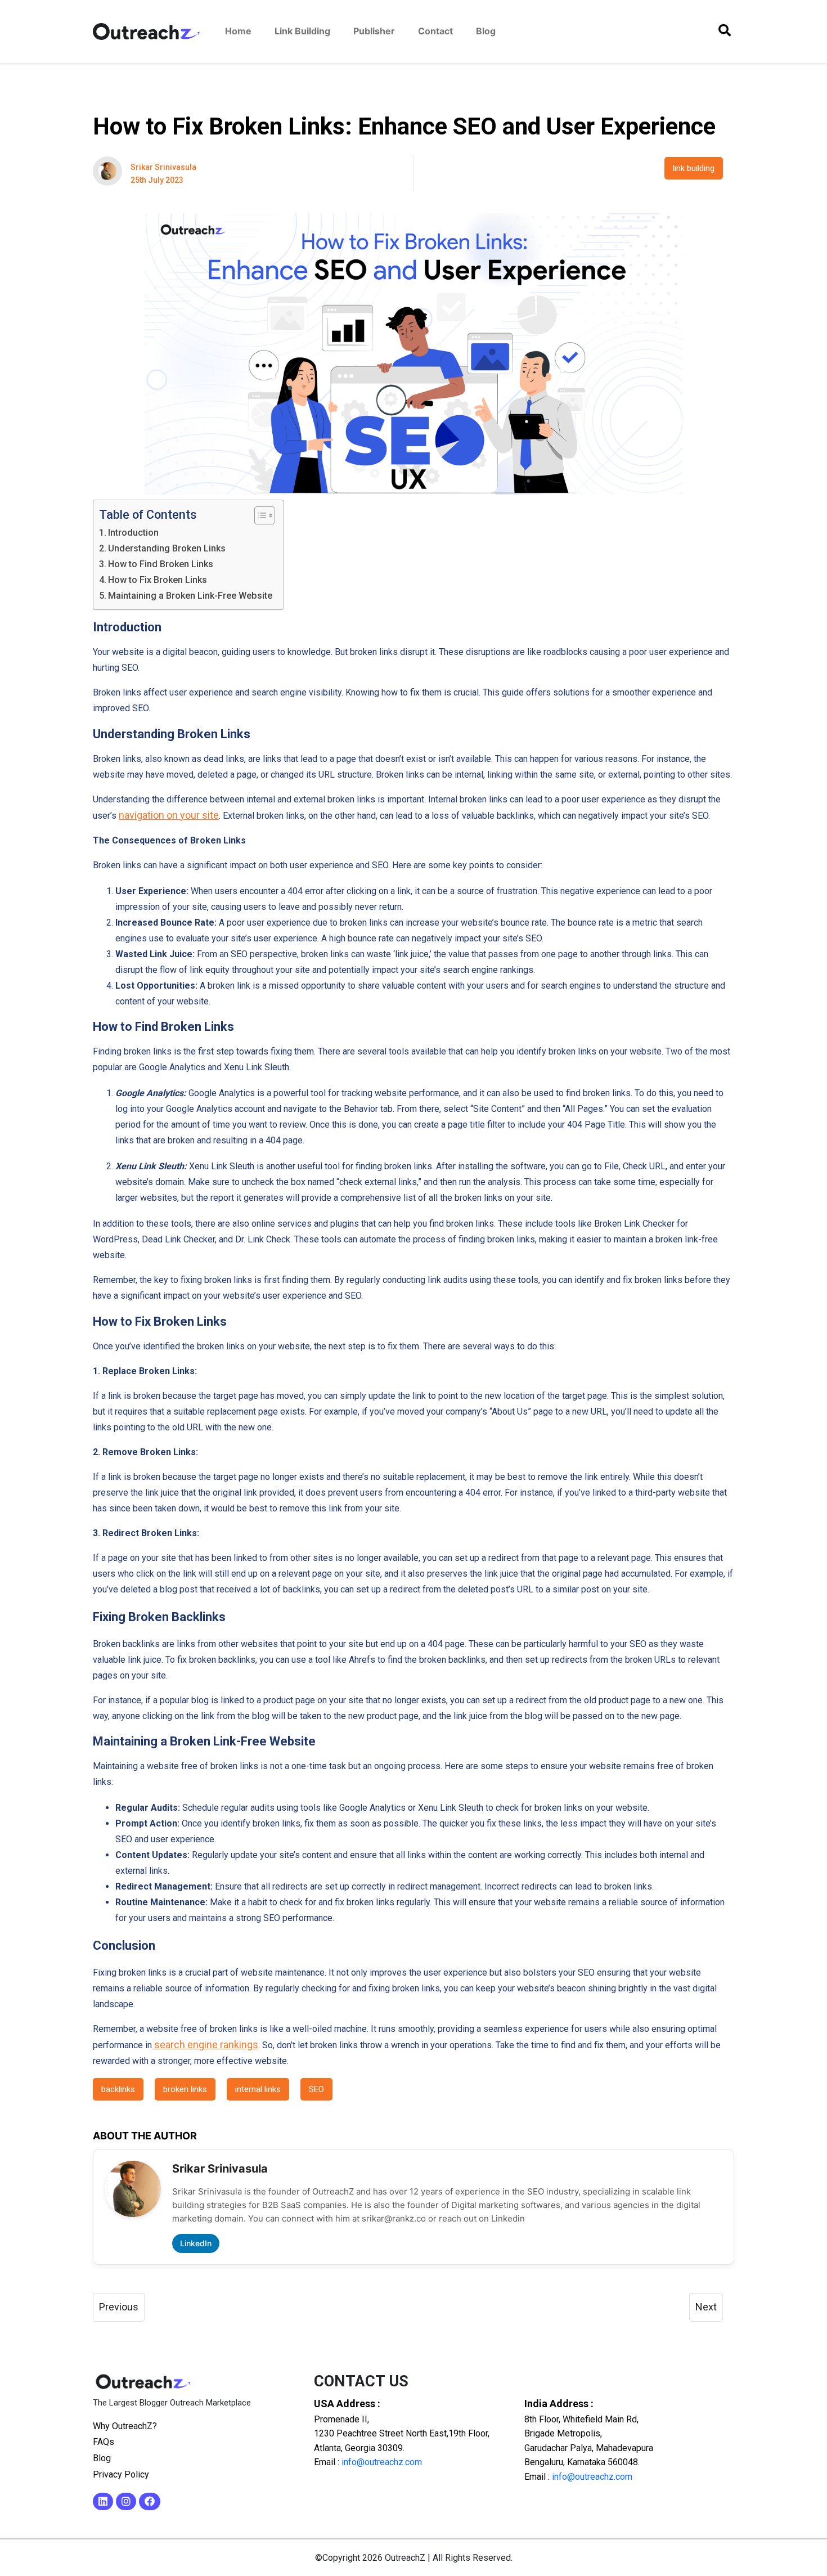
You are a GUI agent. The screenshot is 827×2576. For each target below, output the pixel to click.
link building (694, 168)
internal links (258, 2089)
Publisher (374, 31)
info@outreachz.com (382, 2462)
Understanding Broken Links (167, 548)
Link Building (302, 31)
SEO (316, 2089)
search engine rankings (205, 2045)
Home (238, 31)
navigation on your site (169, 815)
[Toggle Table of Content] (259, 515)
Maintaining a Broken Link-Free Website (190, 596)
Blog (486, 31)
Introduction (133, 533)
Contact (435, 31)
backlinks (118, 2089)
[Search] (725, 31)
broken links (185, 2089)
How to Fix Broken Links (158, 580)
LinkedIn (196, 2243)
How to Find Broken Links (161, 564)
